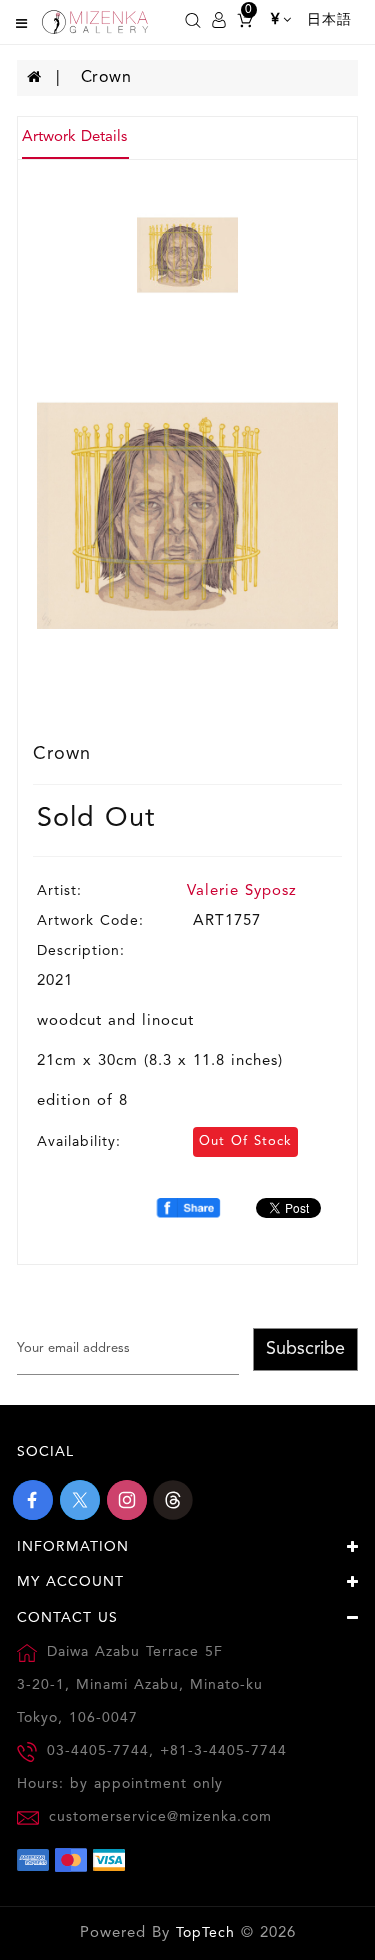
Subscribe (305, 1349)
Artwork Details (74, 137)
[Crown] (187, 515)
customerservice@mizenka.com (160, 1817)
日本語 (329, 20)
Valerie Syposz (242, 891)
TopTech (205, 1933)
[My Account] (219, 20)
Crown (106, 78)
